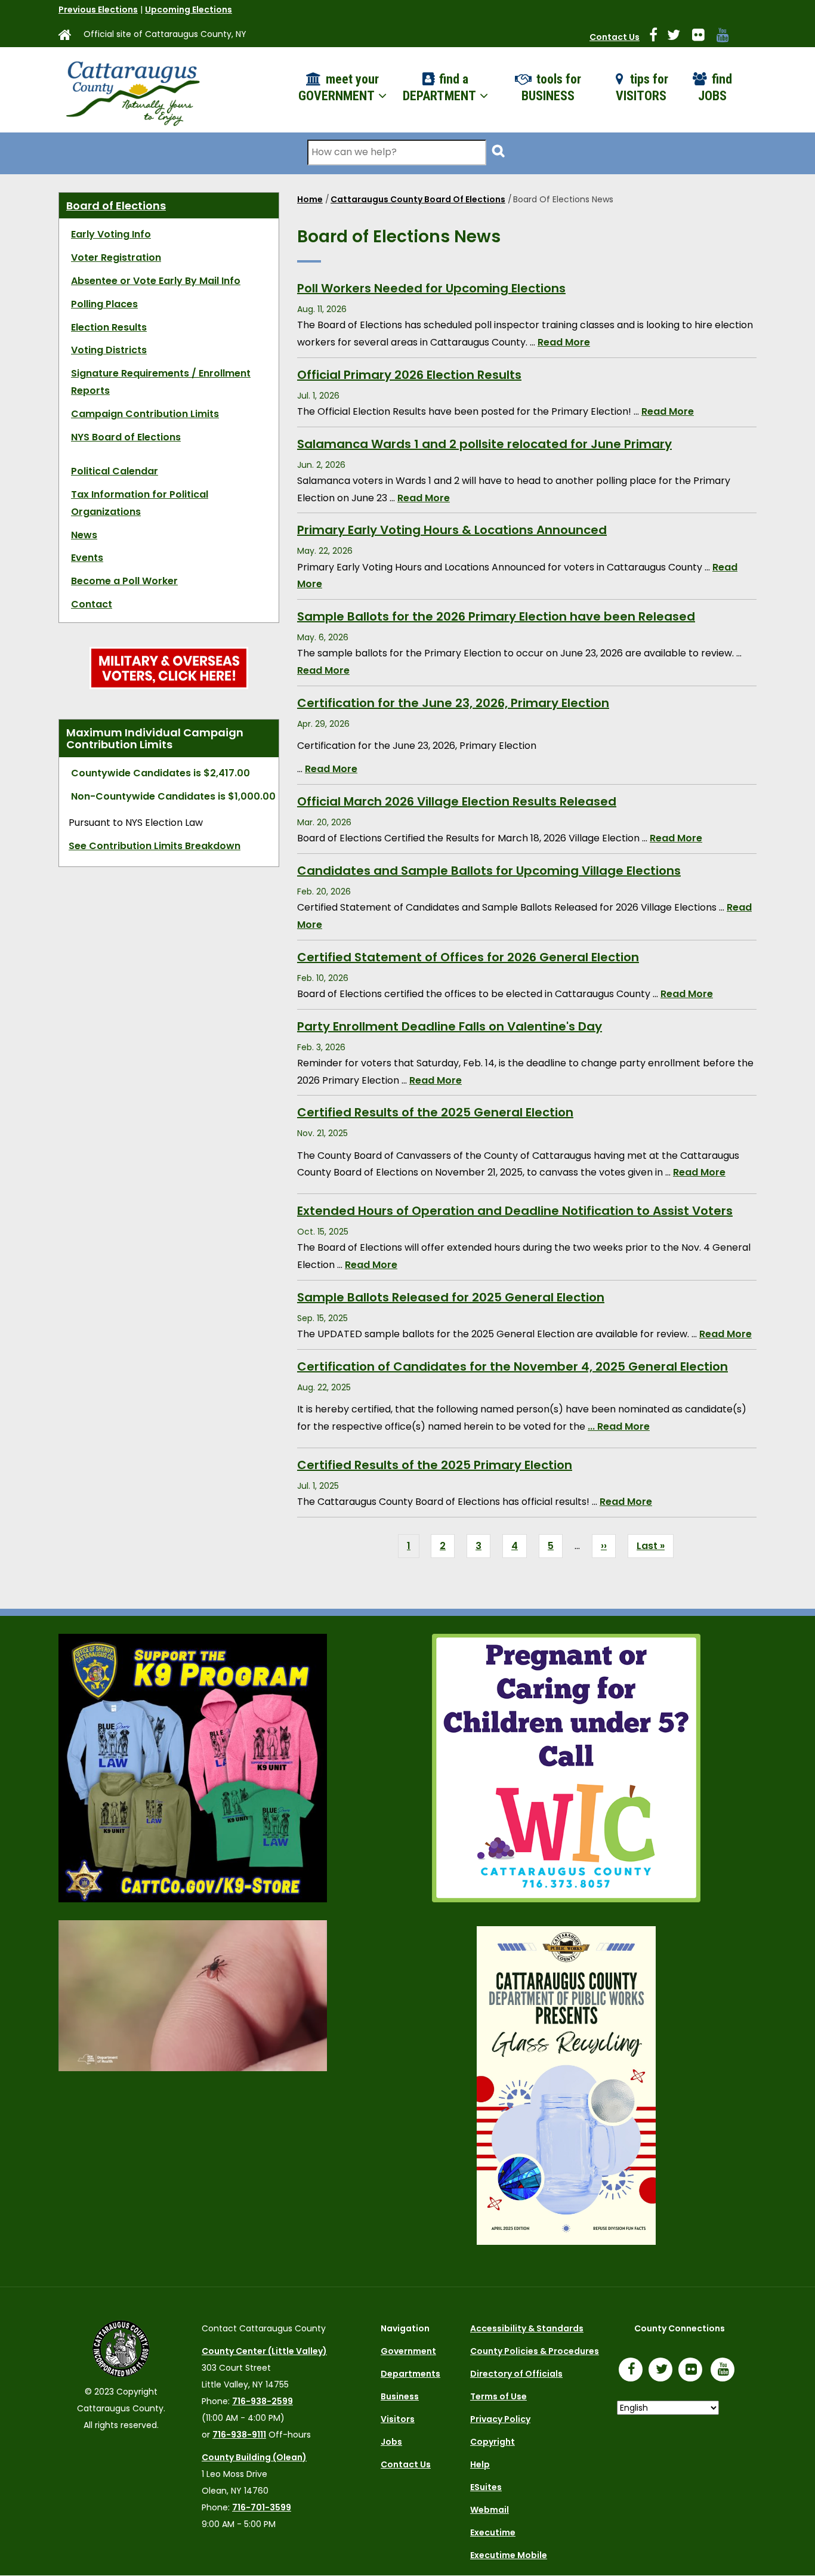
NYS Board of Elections (126, 437)
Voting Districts (109, 350)
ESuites (486, 2487)
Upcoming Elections (189, 10)
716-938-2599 (263, 2401)
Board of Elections (116, 206)
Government (408, 2351)
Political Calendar (115, 471)
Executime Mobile (509, 2555)
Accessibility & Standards (527, 2328)
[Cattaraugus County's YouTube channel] (728, 37)
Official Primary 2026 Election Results (409, 375)
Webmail (490, 2510)
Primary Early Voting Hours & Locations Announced (452, 530)
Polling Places (104, 304)
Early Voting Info (111, 234)
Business (400, 2396)
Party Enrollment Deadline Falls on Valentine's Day (450, 1026)
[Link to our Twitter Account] (678, 37)
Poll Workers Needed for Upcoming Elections (431, 288)
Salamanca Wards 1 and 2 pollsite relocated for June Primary (484, 444)
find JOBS (715, 88)
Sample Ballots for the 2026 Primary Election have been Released (496, 616)
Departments (410, 2374)
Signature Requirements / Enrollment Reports (161, 382)
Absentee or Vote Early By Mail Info (156, 281)
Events (87, 558)
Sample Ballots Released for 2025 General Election (451, 1297)
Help (480, 2464)
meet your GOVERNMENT (339, 88)
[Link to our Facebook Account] (658, 37)
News (84, 535)
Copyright (493, 2442)
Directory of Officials (516, 2374)
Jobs (391, 2442)
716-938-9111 (239, 2435)
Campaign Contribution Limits (145, 414)
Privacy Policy (500, 2419)
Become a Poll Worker (124, 581)
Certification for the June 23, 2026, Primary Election (453, 703)
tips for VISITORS (642, 88)
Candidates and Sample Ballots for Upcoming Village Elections (489, 871)
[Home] (132, 90)
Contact (92, 604)
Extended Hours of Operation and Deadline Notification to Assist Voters (515, 1211)
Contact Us (615, 37)
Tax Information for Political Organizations (140, 503)
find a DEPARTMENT (441, 88)
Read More (564, 342)
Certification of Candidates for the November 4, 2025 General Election (513, 1366)
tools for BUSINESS (551, 88)
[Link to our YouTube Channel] (726, 2371)
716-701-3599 (262, 2507)
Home (310, 199)
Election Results (109, 327)
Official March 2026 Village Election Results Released (457, 801)
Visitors (398, 2419)
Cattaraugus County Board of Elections (418, 199)
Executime (493, 2532)
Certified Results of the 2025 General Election (435, 1112)
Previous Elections (98, 10)
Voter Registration (116, 257)
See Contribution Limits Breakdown (155, 846)
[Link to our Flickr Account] (703, 37)
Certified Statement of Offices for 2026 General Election (468, 957)
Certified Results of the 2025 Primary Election (435, 1465)
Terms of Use (498, 2396)
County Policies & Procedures (535, 2351)
